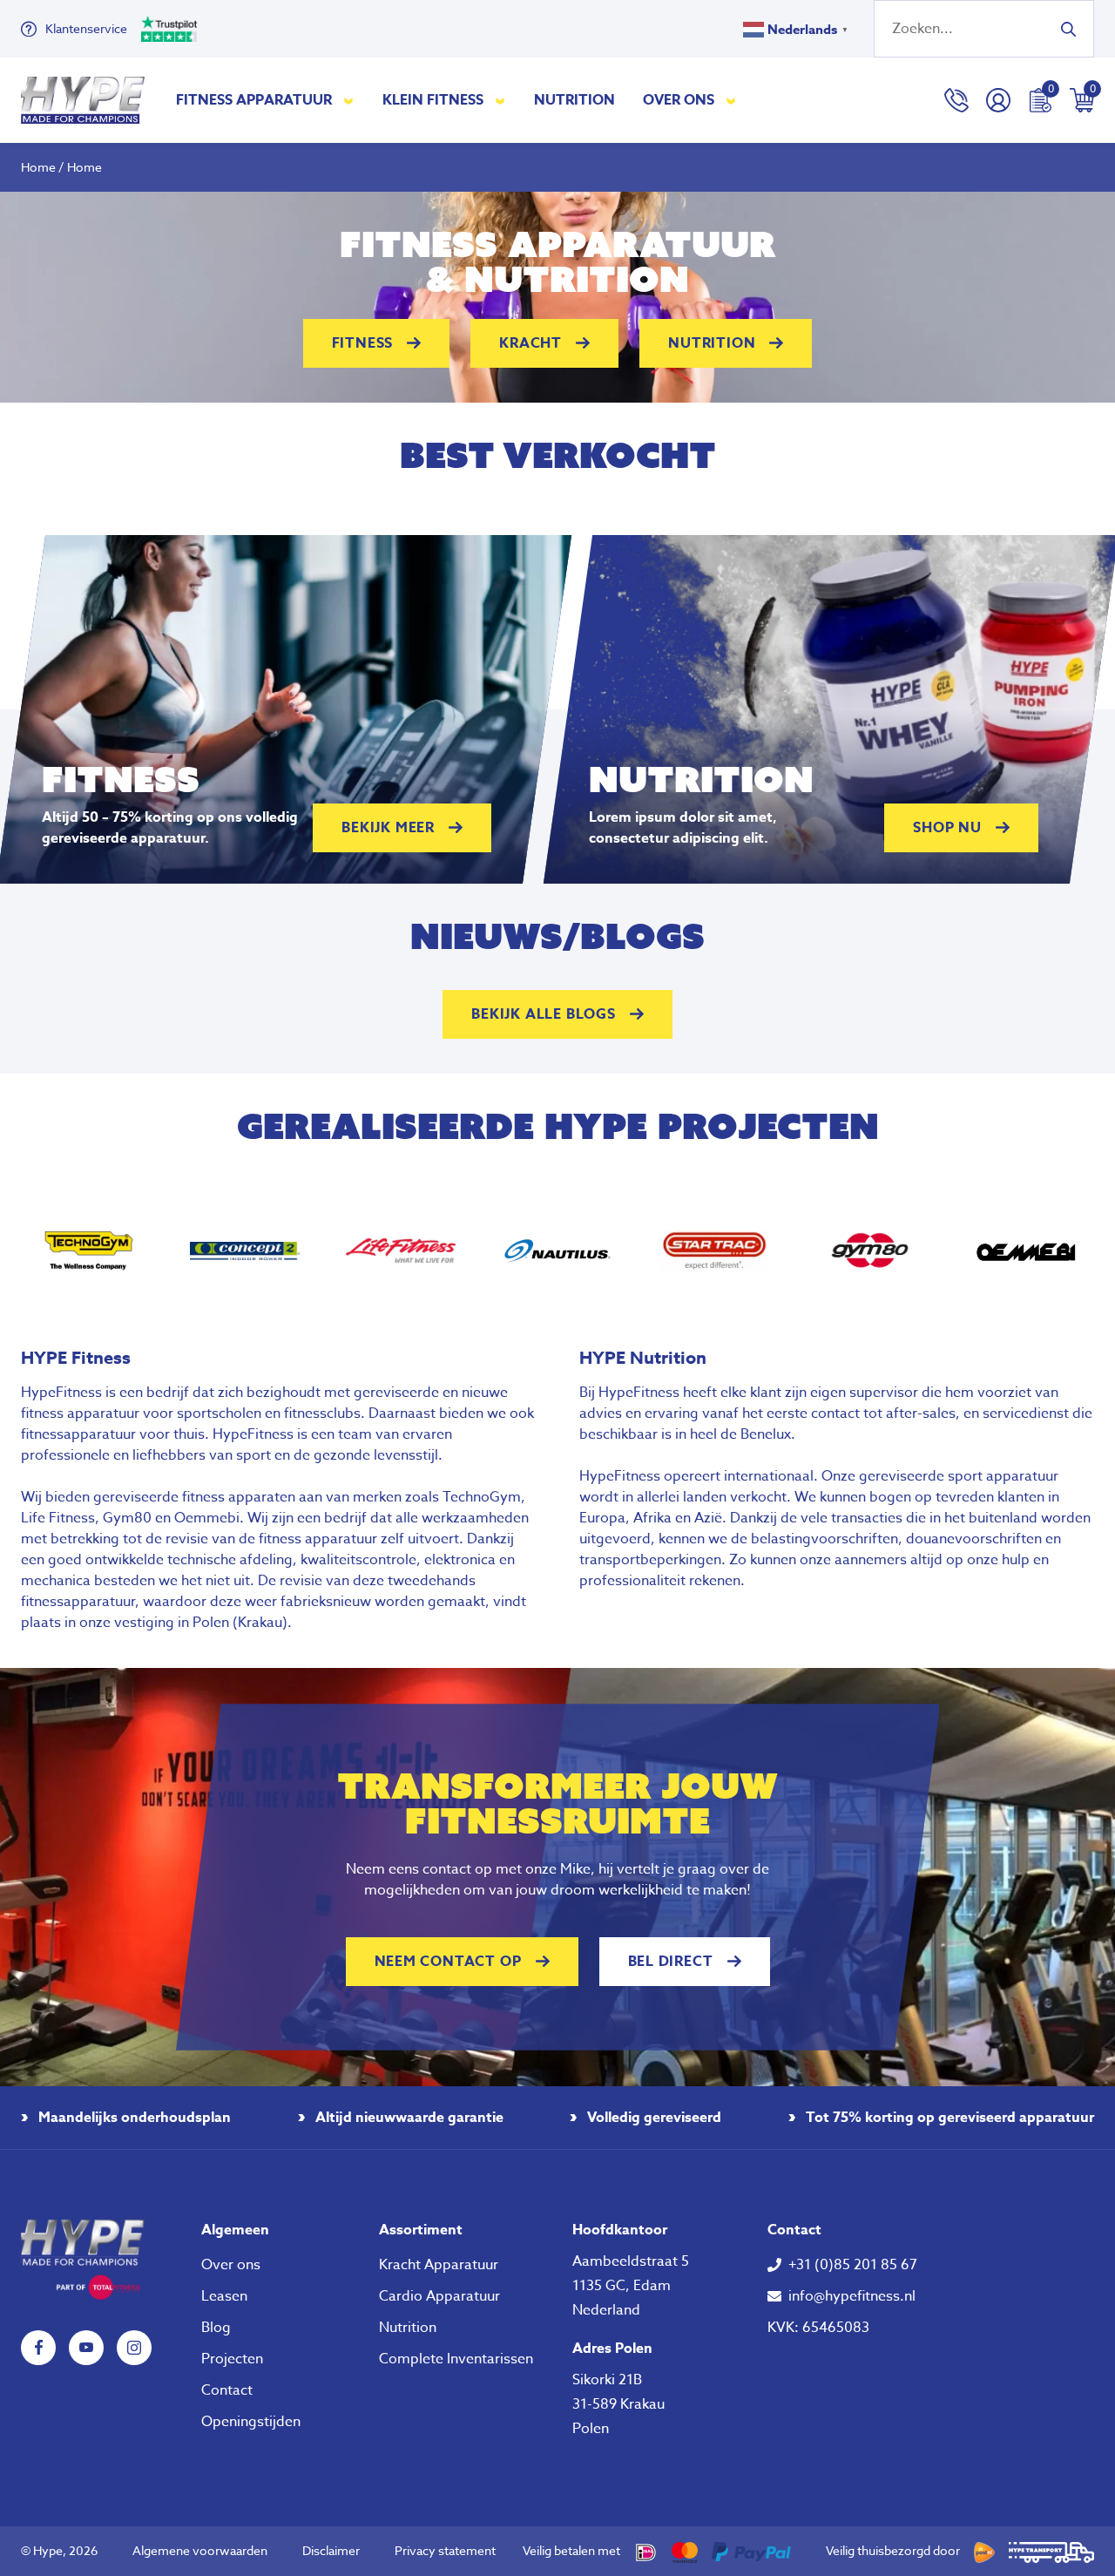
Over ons (679, 100)
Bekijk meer (388, 828)
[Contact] (956, 100)
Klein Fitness (433, 100)
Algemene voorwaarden (200, 2550)
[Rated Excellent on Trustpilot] (169, 29)
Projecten (232, 2359)
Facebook (38, 2348)
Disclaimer (331, 2550)
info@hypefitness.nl (852, 2296)
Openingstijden (251, 2422)
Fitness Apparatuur (254, 100)
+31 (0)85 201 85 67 (853, 2265)
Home (38, 167)
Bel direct (671, 1962)
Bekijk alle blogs (544, 1014)
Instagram (134, 2348)
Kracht (530, 343)
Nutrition (574, 100)
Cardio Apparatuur (439, 2296)
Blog (216, 2328)
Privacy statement (445, 2550)
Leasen (224, 2296)
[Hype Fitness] (83, 100)
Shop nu (947, 828)
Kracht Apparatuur (439, 2265)
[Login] (998, 100)
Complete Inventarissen (456, 2359)
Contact (227, 2390)
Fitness (363, 343)
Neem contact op (448, 1962)
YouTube (86, 2348)
